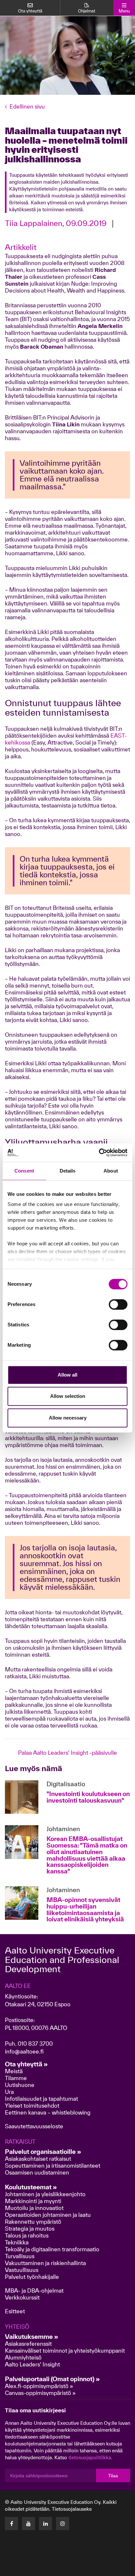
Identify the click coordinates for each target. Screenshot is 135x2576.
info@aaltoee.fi (24, 2051)
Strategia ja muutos (30, 2228)
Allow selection (68, 1396)
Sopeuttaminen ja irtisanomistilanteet (53, 2166)
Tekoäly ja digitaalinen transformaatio (52, 2249)
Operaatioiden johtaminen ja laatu (48, 2215)
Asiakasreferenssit (28, 2344)
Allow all (67, 1375)
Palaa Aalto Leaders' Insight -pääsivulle (67, 1753)
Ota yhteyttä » (26, 2064)
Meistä (14, 2071)
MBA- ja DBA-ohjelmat (34, 2290)
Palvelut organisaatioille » (43, 2152)
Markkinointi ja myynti (33, 2201)
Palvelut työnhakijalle (32, 2277)
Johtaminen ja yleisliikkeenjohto (46, 2194)
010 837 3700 (35, 2044)
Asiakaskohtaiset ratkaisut (38, 2159)
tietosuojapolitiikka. (90, 2457)
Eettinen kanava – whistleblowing (48, 2112)
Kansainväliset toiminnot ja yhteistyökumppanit (65, 2351)
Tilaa (113, 2476)
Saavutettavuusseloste (34, 2126)
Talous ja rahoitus (27, 2235)
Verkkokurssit (22, 2297)
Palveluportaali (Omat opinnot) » (52, 2379)
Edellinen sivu (27, 106)
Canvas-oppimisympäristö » (40, 2393)
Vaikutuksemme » (32, 2337)
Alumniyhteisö (23, 2357)
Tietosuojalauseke (72, 2509)
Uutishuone (20, 2085)
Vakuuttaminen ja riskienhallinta (45, 2263)
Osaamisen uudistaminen (37, 2172)
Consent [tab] (24, 1171)
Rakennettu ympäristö (33, 2222)
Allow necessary (68, 1418)
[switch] (118, 1304)
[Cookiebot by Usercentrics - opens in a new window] (99, 1153)
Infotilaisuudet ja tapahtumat (41, 2099)
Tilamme (16, 2078)
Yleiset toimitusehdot (32, 2106)
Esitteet (15, 2311)
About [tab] (111, 1171)
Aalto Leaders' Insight (32, 2364)
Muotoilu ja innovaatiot (34, 2208)
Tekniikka (17, 2242)
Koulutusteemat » (31, 2187)
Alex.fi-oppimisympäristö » (39, 2386)
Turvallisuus (20, 2256)
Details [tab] (68, 1171)
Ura (9, 2092)
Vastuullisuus (22, 2270)
